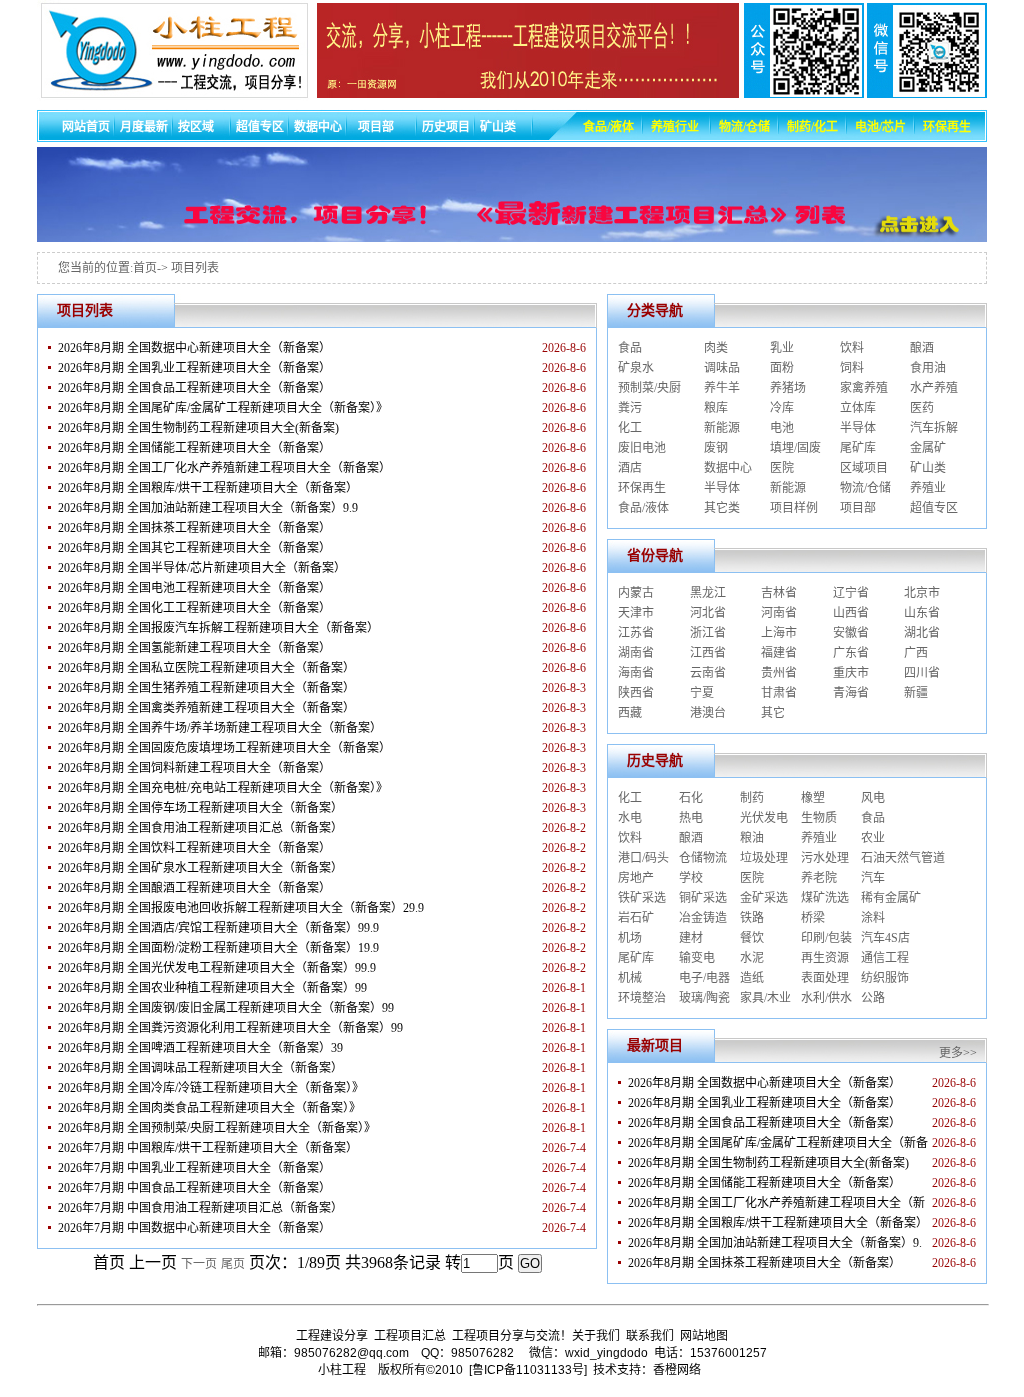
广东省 (851, 653)
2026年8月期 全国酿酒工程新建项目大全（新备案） (194, 888)
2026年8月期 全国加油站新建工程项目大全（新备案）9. (775, 1243)
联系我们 (650, 1336)
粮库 (716, 408)
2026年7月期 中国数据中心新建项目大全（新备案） (194, 1228)
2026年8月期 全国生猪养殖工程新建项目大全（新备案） (206, 688)
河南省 (779, 613)
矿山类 (928, 468)
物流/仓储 (865, 488)
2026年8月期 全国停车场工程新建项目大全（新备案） (200, 808)
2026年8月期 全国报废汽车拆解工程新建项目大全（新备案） (218, 628)
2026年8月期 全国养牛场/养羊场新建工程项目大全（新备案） (220, 728)
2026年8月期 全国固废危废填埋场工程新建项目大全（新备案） (224, 748)
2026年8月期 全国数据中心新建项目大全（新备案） (194, 348)
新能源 (722, 428)
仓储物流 (703, 858)
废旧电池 (642, 448)
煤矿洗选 (825, 898)
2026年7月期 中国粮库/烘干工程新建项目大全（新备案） (208, 1148)
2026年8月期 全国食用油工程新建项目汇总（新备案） (200, 828)
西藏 (630, 713)
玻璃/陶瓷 (704, 998)
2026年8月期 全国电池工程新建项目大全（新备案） (194, 588)
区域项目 (864, 468)
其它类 (722, 508)
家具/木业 (765, 998)
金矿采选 (764, 898)
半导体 (858, 428)
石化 (691, 798)
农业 (873, 838)
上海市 (779, 633)
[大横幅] (512, 236)
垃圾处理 (764, 858)
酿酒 (922, 348)
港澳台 (708, 713)
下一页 (199, 1264)
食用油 (928, 368)
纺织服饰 (885, 978)
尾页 (233, 1264)
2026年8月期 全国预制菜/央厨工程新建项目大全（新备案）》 (217, 1128)
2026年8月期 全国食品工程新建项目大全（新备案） (194, 388)
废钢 (716, 448)
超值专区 (934, 508)
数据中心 (728, 468)
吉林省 (779, 593)
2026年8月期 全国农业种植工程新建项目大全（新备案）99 (212, 988)
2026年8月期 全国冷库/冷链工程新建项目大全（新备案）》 (211, 1088)
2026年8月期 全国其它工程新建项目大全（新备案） (194, 548)
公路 (873, 998)
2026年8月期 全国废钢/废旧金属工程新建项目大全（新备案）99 (226, 1008)
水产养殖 (934, 388)
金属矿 (928, 448)
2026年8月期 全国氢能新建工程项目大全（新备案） (194, 648)
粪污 (630, 408)
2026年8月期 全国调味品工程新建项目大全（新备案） (200, 1068)
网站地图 (704, 1336)
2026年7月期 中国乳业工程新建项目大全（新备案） (194, 1168)
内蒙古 (636, 593)
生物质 (819, 818)
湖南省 (636, 653)
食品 (630, 348)
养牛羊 (722, 388)
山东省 (922, 613)
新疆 (916, 693)
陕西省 (636, 693)
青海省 (851, 693)
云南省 (708, 673)
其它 (773, 713)
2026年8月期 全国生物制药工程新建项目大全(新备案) (198, 428)
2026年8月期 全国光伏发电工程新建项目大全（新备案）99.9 (217, 968)
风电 (873, 798)
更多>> (958, 1053)
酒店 (630, 468)
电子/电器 (704, 978)
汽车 (873, 878)
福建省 (779, 653)
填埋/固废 (795, 448)
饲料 (852, 368)
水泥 (752, 958)
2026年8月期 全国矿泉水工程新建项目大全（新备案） (200, 868)
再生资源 (825, 958)
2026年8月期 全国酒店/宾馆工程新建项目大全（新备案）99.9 (218, 928)
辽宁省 (851, 593)
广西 (916, 653)
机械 (630, 978)
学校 (691, 878)
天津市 (636, 613)
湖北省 (922, 633)
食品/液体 (643, 508)
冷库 (782, 408)
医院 (782, 468)
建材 (691, 938)
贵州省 (779, 673)
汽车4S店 (885, 938)
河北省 (708, 613)
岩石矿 (636, 918)
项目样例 (794, 508)
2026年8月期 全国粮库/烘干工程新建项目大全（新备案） (208, 488)
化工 (630, 428)
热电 (691, 818)
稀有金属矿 (891, 898)
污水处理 (825, 858)
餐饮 (752, 938)
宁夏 (702, 693)
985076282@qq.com (351, 1353)
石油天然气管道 (903, 858)
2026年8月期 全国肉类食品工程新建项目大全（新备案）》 (209, 1108)
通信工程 (885, 958)
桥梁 (813, 918)
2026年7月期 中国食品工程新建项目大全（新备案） (194, 1188)
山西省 (851, 613)
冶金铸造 (703, 918)
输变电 (697, 958)
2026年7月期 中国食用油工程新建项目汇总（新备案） (200, 1208)
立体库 (858, 408)
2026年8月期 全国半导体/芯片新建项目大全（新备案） (202, 568)
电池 (782, 428)
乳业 (782, 348)
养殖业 (928, 488)
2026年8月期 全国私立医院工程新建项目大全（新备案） (206, 668)
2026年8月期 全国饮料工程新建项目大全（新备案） (194, 848)
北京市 (922, 593)
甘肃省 (779, 693)
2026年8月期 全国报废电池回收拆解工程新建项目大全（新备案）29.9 (241, 908)
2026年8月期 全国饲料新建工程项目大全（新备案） (194, 768)
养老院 (819, 878)
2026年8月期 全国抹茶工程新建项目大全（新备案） (194, 528)
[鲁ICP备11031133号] (528, 1370)
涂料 (873, 918)
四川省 (922, 673)
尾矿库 (858, 448)
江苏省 (636, 633)
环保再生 (642, 488)
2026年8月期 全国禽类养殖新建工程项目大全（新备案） (206, 708)
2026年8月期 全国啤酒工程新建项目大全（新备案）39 (200, 1048)
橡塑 (813, 798)
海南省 (636, 673)
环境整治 (642, 998)
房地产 (636, 878)
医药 (922, 408)
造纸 (752, 978)
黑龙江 (708, 593)
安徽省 (851, 633)
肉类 (716, 348)
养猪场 (788, 388)
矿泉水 (636, 368)
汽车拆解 (934, 428)
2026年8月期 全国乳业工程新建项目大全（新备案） (194, 368)
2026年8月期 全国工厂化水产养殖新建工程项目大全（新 (776, 1203)
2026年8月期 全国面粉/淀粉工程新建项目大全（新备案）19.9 (218, 948)
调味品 (722, 368)
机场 (630, 938)
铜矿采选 (703, 898)
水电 (630, 818)
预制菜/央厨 (649, 388)
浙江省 (708, 633)
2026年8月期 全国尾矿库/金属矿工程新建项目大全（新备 (778, 1143)
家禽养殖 (864, 388)
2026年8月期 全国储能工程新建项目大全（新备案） (194, 448)
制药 (752, 798)
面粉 (782, 368)
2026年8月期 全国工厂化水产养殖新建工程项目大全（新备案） (224, 468)
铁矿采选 (642, 898)
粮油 (752, 838)
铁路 (752, 918)
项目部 (858, 508)
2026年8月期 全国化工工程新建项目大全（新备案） (194, 608)
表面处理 (825, 978)
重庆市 (851, 673)
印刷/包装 (826, 938)
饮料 (852, 348)
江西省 (708, 653)
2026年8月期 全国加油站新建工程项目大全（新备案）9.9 (208, 508)
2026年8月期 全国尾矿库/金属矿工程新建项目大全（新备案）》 (223, 408)
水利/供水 (826, 998)
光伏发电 (764, 818)
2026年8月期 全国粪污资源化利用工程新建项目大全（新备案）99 (230, 1028)
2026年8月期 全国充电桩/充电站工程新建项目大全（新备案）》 (223, 788)
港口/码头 (643, 858)
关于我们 (596, 1336)
